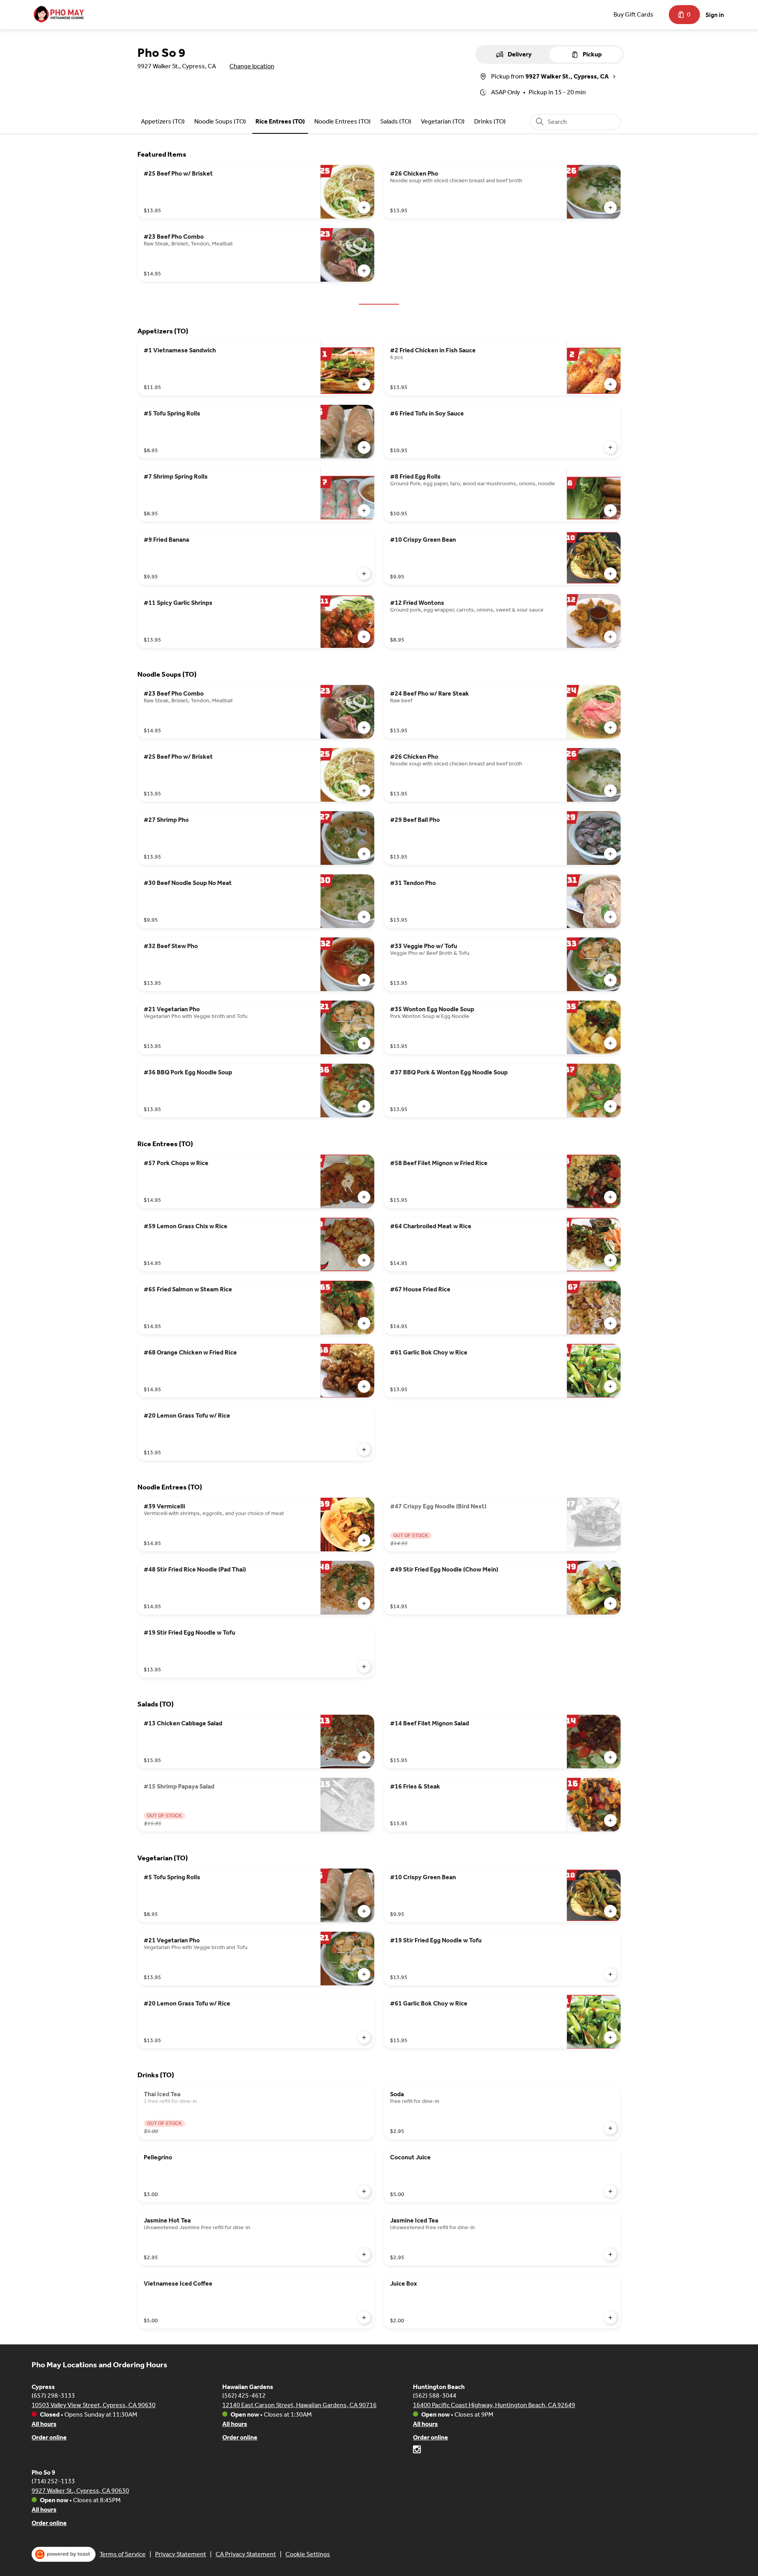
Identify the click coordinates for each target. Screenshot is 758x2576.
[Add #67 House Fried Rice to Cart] (610, 1323)
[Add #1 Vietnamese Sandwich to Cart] (364, 384)
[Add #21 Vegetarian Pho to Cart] (364, 1043)
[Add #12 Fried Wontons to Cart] (610, 637)
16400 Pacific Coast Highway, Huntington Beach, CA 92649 (494, 2405)
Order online (49, 2437)
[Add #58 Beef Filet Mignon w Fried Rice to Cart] (610, 1197)
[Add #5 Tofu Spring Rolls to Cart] (364, 447)
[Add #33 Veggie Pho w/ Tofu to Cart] (610, 980)
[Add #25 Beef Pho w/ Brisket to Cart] (364, 208)
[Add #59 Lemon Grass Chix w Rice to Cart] (364, 1260)
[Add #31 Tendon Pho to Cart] (610, 917)
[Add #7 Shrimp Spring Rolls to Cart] (364, 511)
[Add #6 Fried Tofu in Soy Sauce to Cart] (610, 447)
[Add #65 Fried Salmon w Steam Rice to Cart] (364, 1323)
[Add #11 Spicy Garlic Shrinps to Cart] (364, 637)
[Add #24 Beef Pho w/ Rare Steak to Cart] (610, 728)
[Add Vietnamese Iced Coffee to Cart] (364, 2318)
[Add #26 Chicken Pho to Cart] (610, 208)
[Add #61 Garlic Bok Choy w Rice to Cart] (610, 1386)
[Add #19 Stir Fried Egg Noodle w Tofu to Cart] (364, 1667)
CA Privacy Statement (246, 2554)
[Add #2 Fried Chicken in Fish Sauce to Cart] (610, 384)
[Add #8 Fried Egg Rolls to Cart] (610, 511)
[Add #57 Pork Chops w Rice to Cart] (364, 1197)
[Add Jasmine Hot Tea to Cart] (364, 2254)
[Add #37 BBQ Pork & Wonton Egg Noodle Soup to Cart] (610, 1106)
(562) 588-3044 (435, 2395)
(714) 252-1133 (53, 2481)
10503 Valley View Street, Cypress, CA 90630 (94, 2405)
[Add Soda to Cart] (610, 2128)
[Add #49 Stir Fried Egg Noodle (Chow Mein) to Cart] (610, 1603)
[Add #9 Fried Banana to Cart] (364, 574)
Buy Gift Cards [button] (633, 14)
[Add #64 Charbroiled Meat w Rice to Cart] (610, 1260)
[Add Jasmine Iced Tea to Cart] (610, 2254)
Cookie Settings (308, 2554)
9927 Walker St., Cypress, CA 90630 (80, 2491)
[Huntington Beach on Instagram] (417, 2451)
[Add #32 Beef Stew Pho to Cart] (364, 980)
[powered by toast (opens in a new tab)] (64, 2554)
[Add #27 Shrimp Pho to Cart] (364, 854)
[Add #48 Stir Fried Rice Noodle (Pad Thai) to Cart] (364, 1603)
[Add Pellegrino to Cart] (364, 2191)
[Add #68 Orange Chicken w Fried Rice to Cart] (364, 1386)
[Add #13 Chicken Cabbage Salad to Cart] (364, 1757)
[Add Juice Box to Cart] (610, 2318)
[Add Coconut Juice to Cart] (610, 2191)
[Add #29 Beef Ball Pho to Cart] (610, 854)
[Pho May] (59, 15)
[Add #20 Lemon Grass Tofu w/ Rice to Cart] (364, 1450)
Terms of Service (123, 2554)
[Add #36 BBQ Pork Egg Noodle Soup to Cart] (364, 1106)
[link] (163, 121)
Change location (252, 66)
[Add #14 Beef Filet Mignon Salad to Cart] (610, 1757)
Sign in (715, 15)
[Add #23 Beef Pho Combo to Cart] (364, 271)
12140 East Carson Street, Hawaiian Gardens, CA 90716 (299, 2405)
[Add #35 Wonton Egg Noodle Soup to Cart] (610, 1043)
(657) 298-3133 (53, 2395)
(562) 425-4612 (244, 2395)
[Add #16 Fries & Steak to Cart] (610, 1820)
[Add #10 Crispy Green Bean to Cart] (610, 574)
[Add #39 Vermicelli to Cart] (364, 1540)
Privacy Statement (181, 2554)
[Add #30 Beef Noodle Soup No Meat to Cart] (364, 917)
